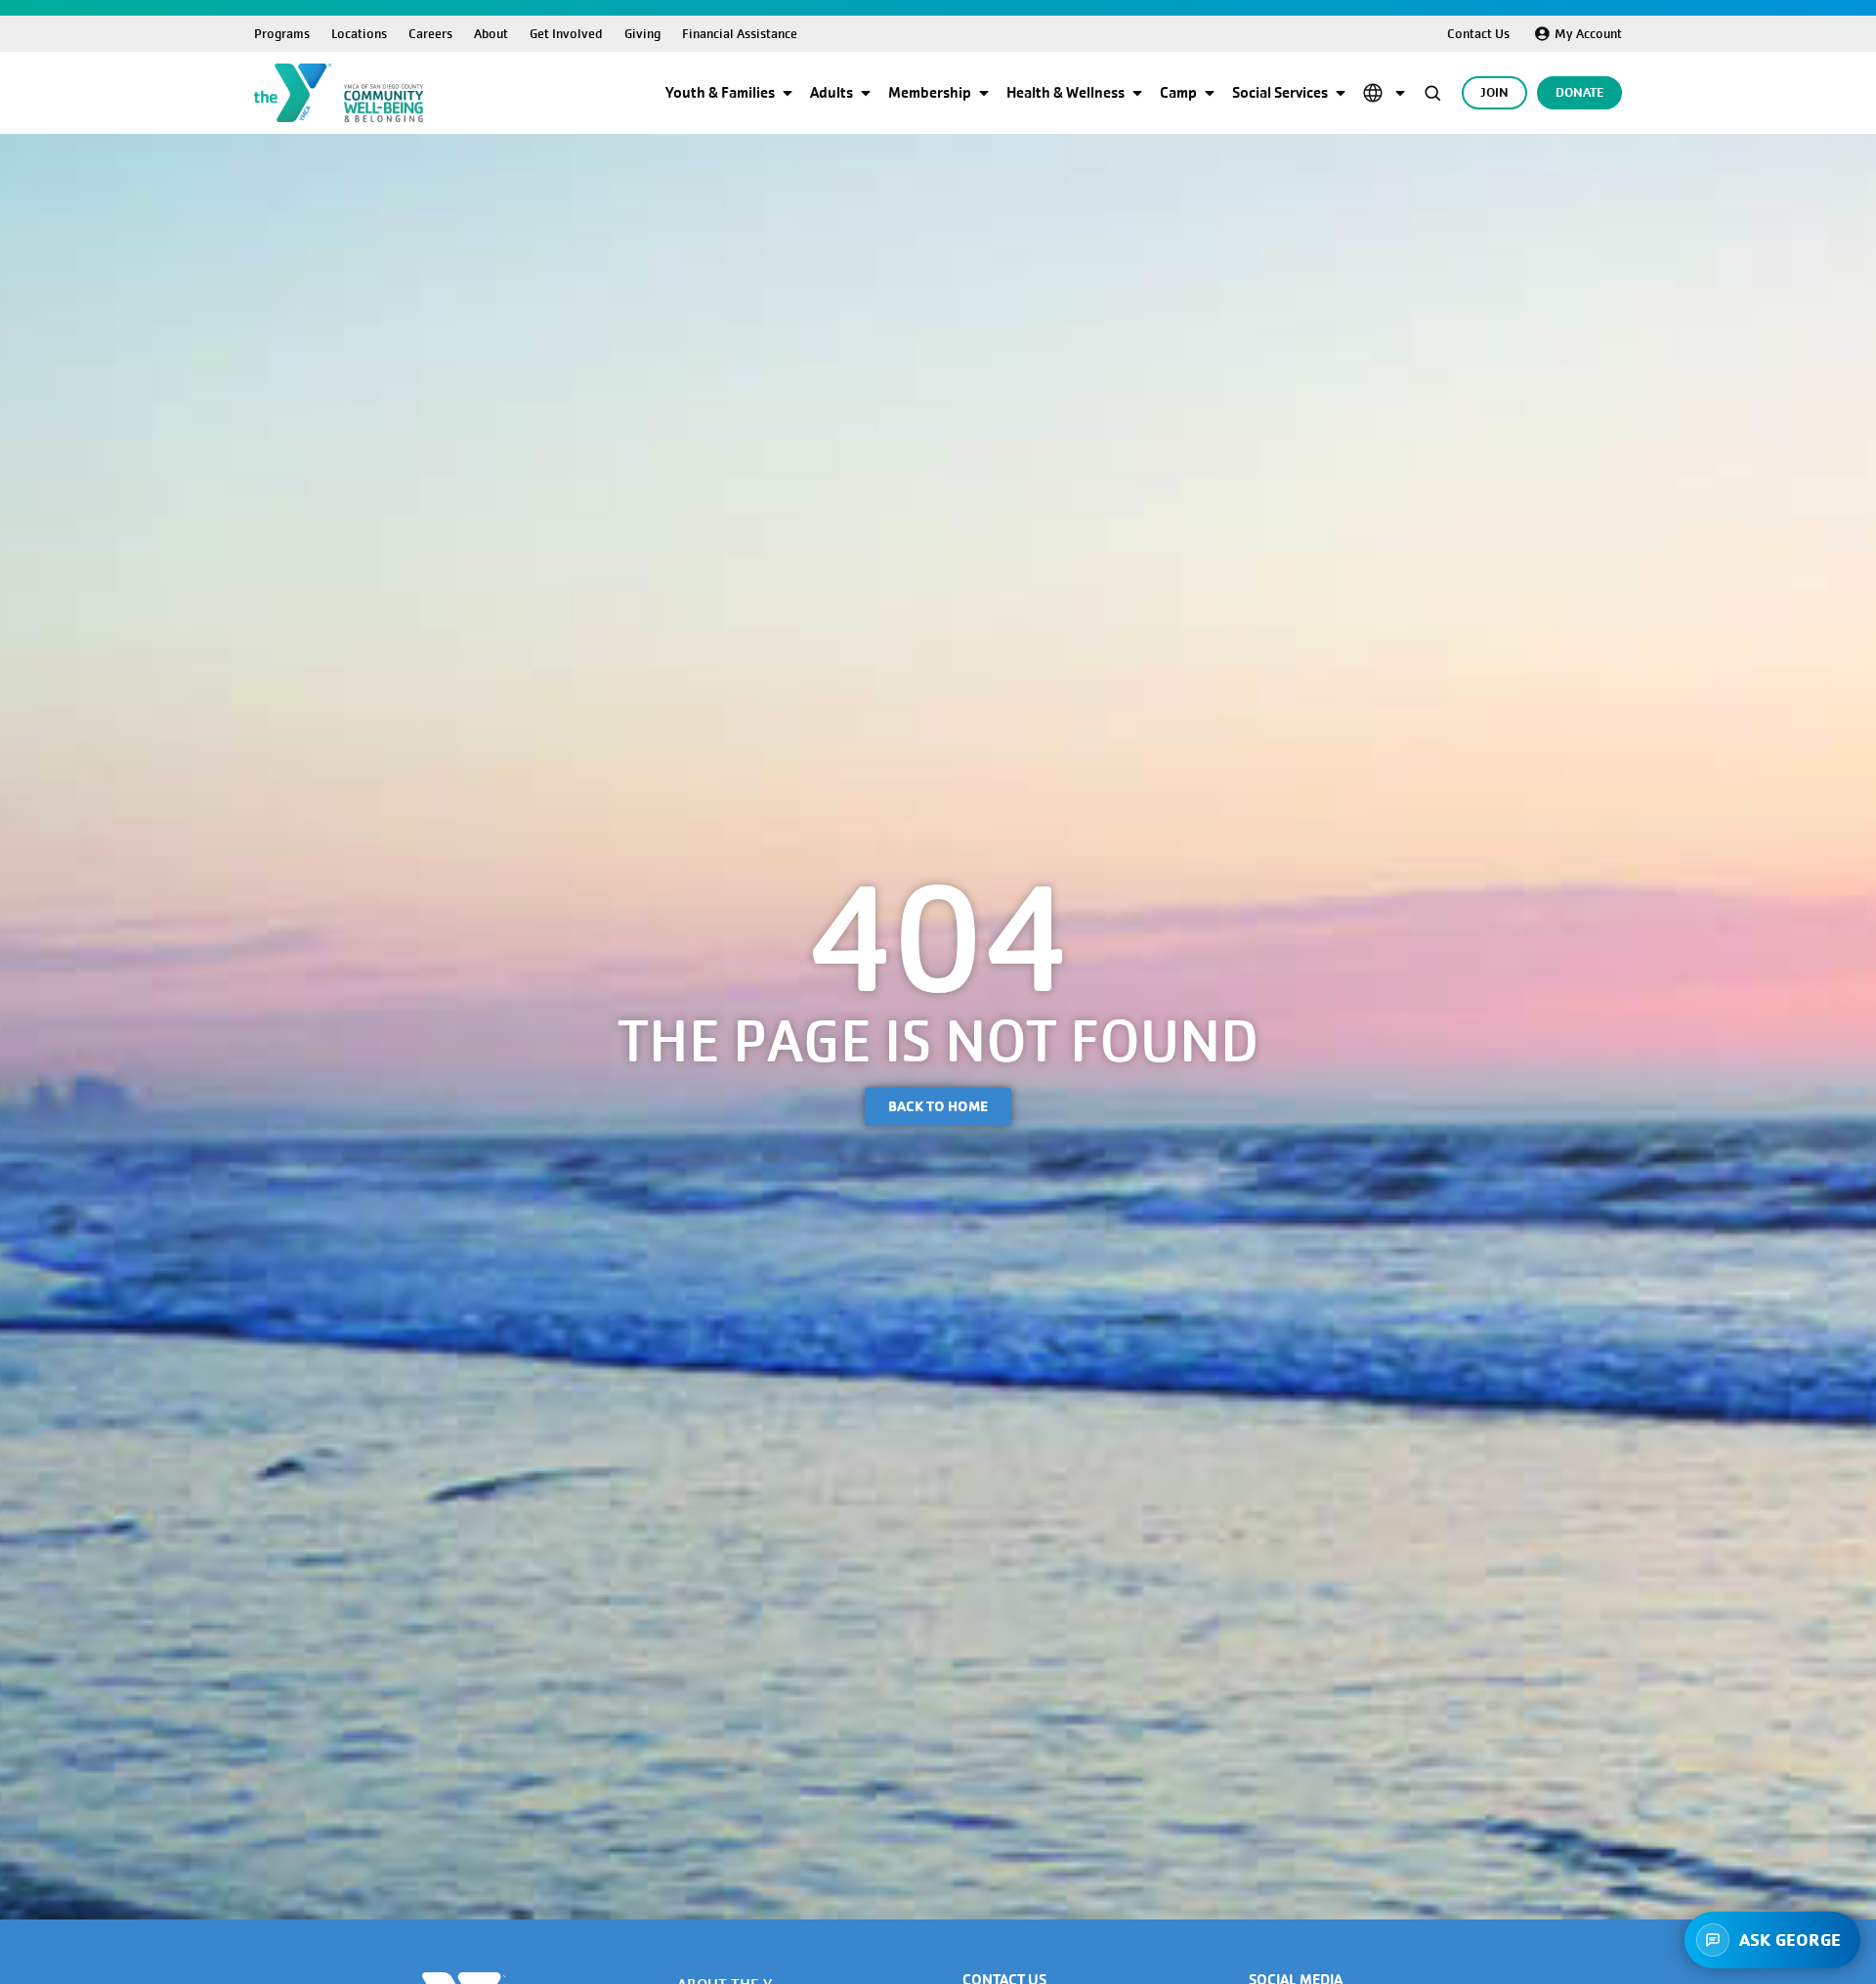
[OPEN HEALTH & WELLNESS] (1137, 93)
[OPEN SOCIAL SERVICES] (1341, 93)
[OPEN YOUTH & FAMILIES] (788, 93)
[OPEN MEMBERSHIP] (984, 93)
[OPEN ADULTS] (866, 93)
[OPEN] (1400, 93)
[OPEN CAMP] (1210, 93)
